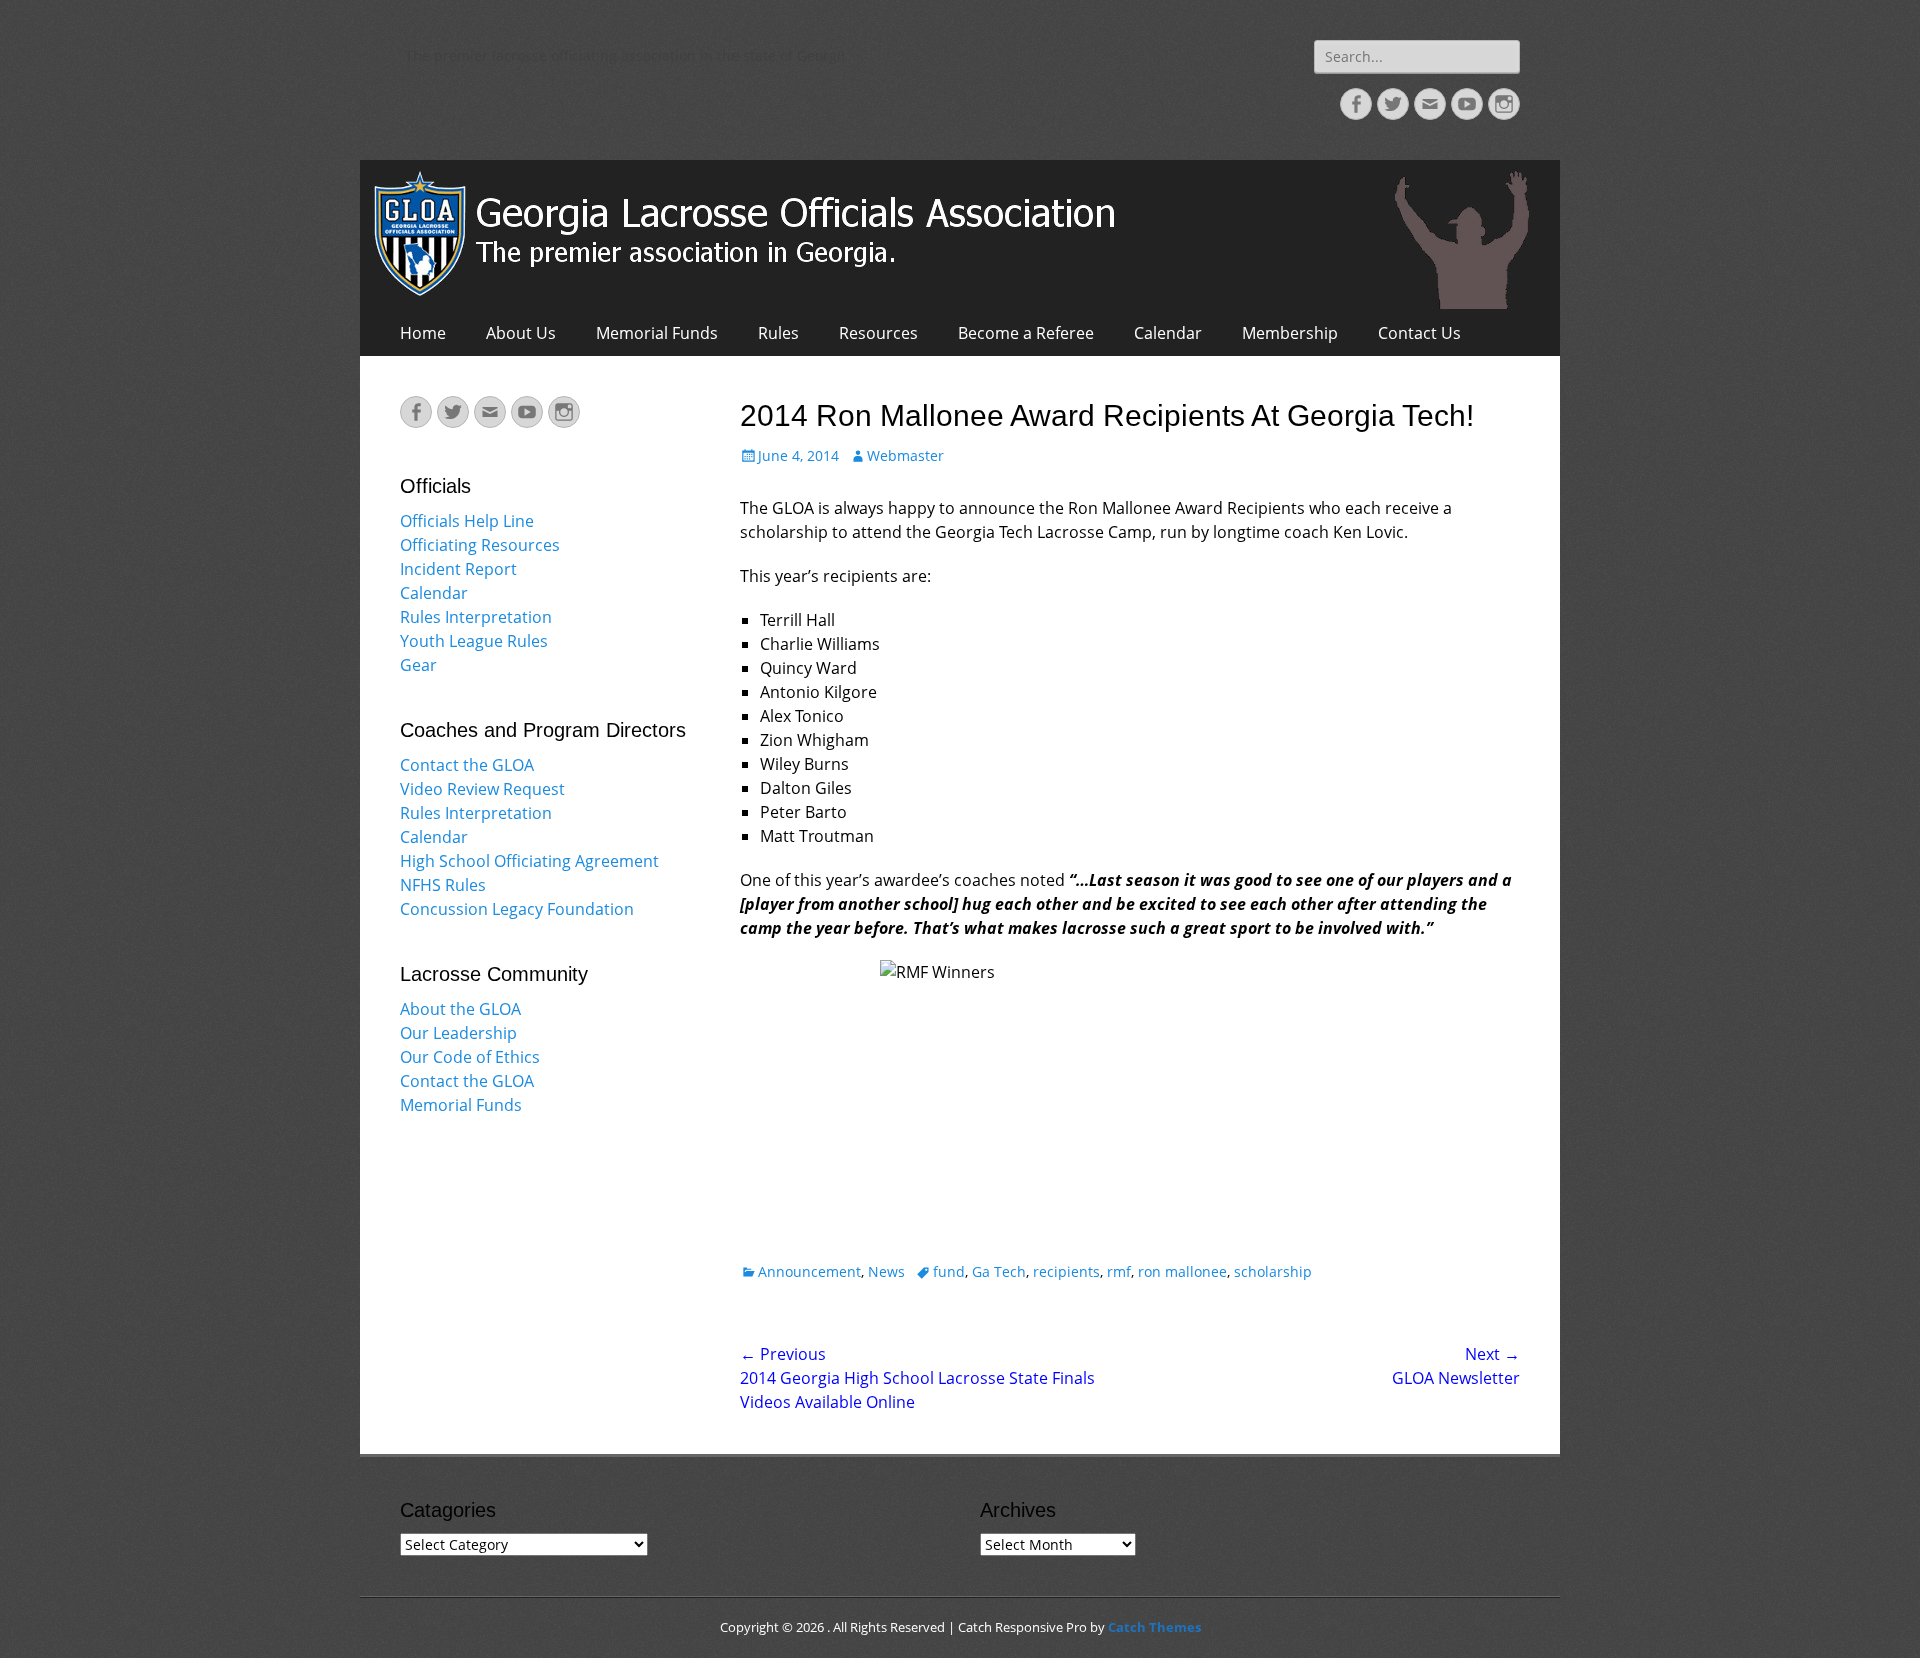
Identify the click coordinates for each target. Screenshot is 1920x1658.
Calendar (1168, 333)
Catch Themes (1154, 1627)
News (886, 1271)
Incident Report (458, 569)
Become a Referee (1026, 333)
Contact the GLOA (467, 765)
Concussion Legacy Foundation (517, 909)
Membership (1290, 333)
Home (423, 333)
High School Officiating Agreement (529, 861)
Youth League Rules (474, 641)
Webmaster (905, 455)
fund (949, 1271)
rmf (1119, 1271)
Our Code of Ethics (470, 1057)
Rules (778, 333)
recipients (1066, 1271)
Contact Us (1419, 333)
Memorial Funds (657, 333)
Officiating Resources (480, 545)
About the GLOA (460, 1009)
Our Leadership (458, 1033)
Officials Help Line (467, 521)
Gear (418, 665)
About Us (521, 333)
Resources (878, 333)
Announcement (809, 1271)
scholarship (1273, 1271)
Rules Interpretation (476, 617)
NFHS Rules (443, 885)
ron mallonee (1182, 1271)
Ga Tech (999, 1271)
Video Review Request (482, 789)
